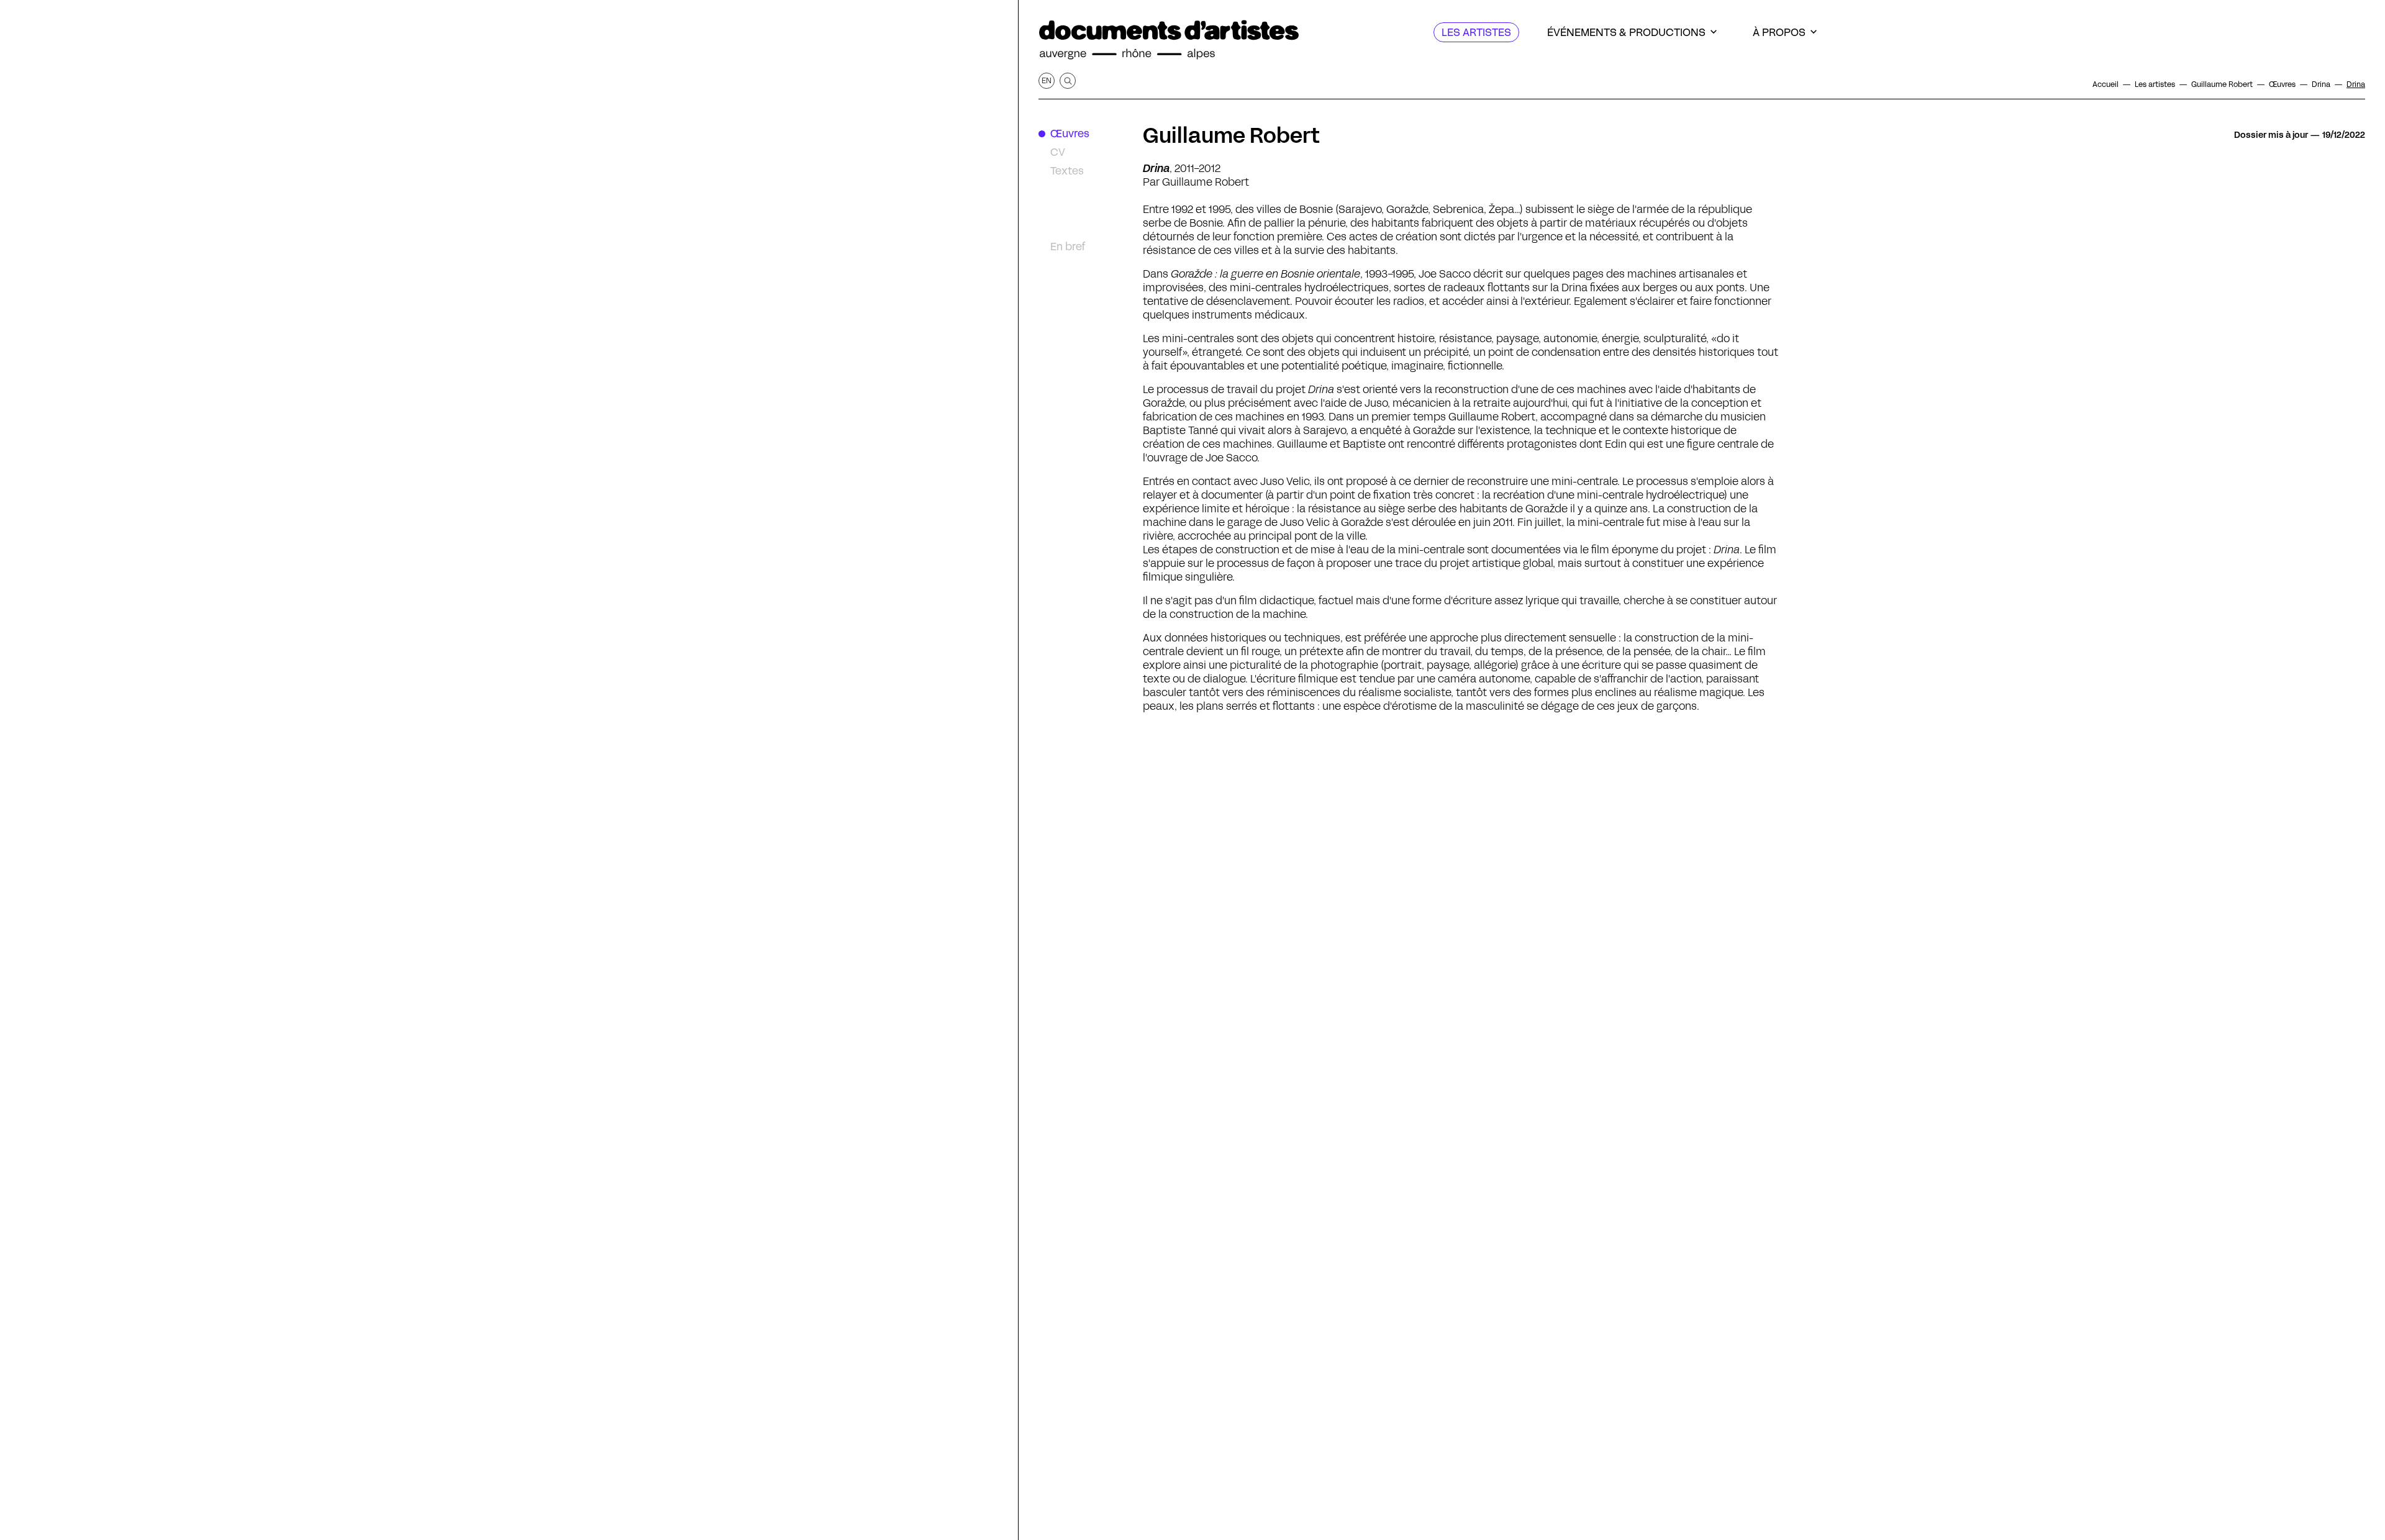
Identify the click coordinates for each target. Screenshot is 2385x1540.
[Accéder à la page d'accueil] (1169, 40)
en (1047, 80)
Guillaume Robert (1231, 135)
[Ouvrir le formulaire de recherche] (1068, 81)
